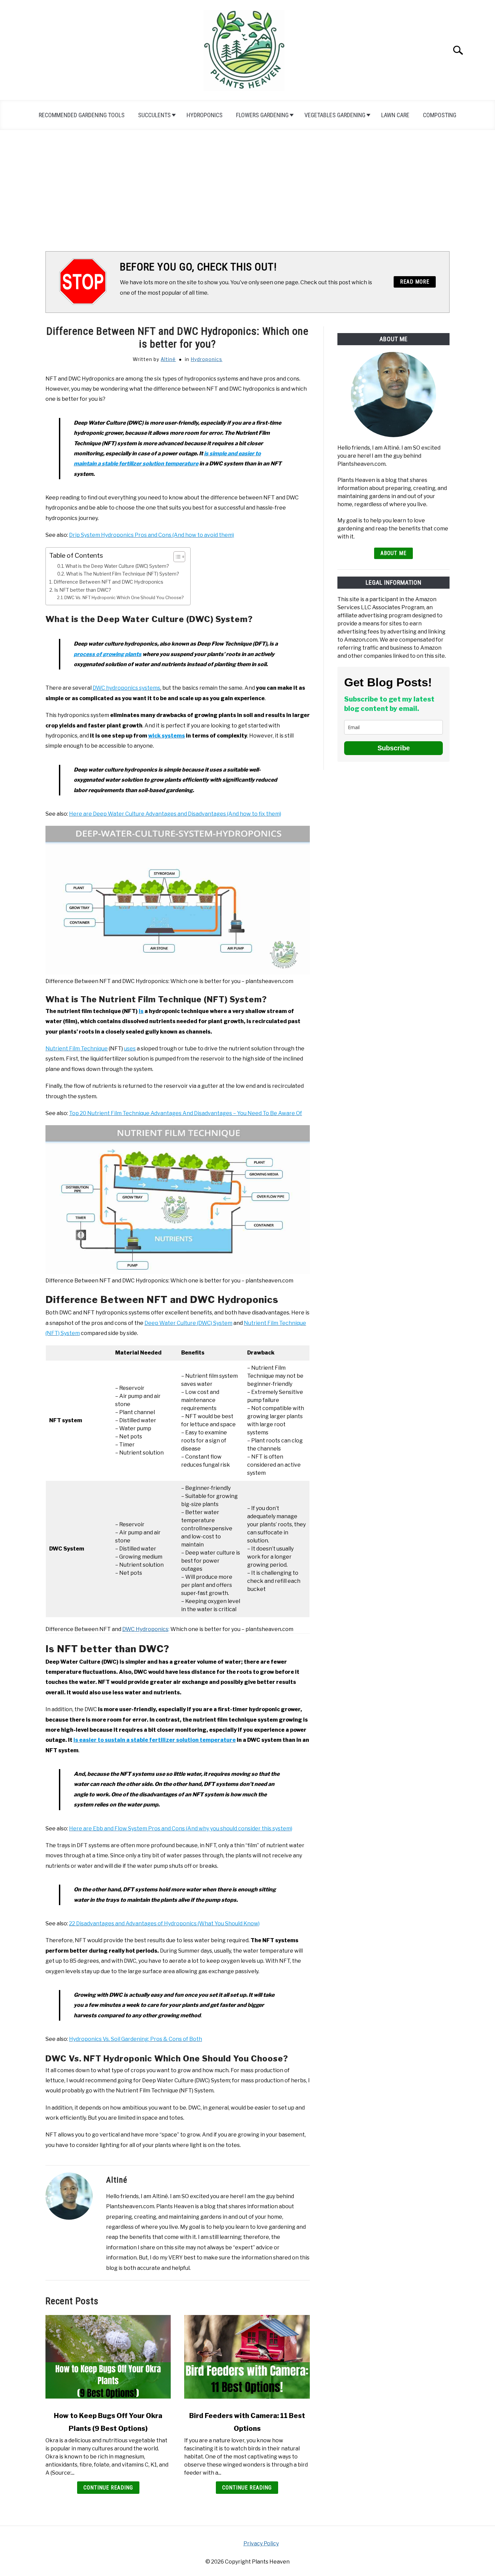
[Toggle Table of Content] (176, 557)
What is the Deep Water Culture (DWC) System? (117, 566)
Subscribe (394, 748)
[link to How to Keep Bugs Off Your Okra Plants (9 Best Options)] (108, 2359)
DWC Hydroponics (145, 1629)
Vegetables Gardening (335, 115)
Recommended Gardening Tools (82, 115)
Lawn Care (395, 115)
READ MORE (415, 282)
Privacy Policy (261, 2544)
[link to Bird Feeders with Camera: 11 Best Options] (247, 2359)
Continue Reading (108, 2488)
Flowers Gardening (262, 115)
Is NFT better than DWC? (83, 590)
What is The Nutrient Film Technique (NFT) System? (122, 574)
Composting (440, 115)
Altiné (168, 359)
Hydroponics (205, 115)
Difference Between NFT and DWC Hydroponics (108, 582)
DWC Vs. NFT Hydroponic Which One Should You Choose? (124, 597)
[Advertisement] (247, 191)
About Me (393, 553)
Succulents (154, 115)
